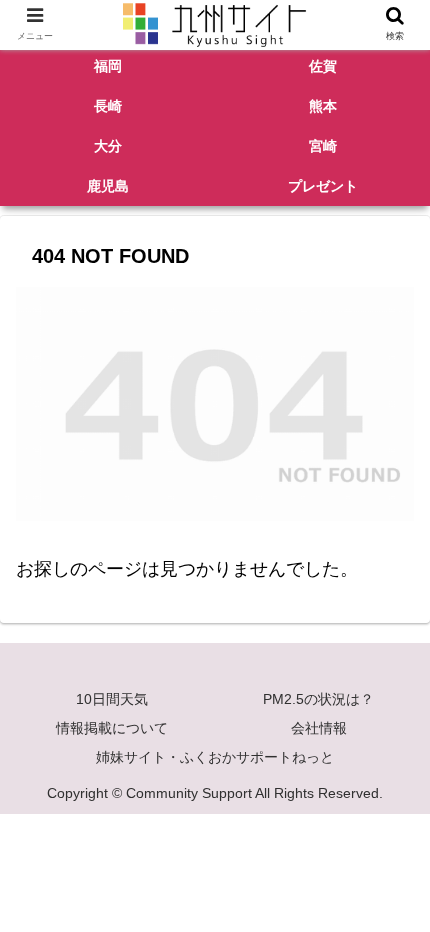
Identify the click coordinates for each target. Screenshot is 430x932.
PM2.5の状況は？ (318, 699)
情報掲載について (112, 728)
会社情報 (319, 728)
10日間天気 (112, 699)
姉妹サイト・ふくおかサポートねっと (215, 757)
